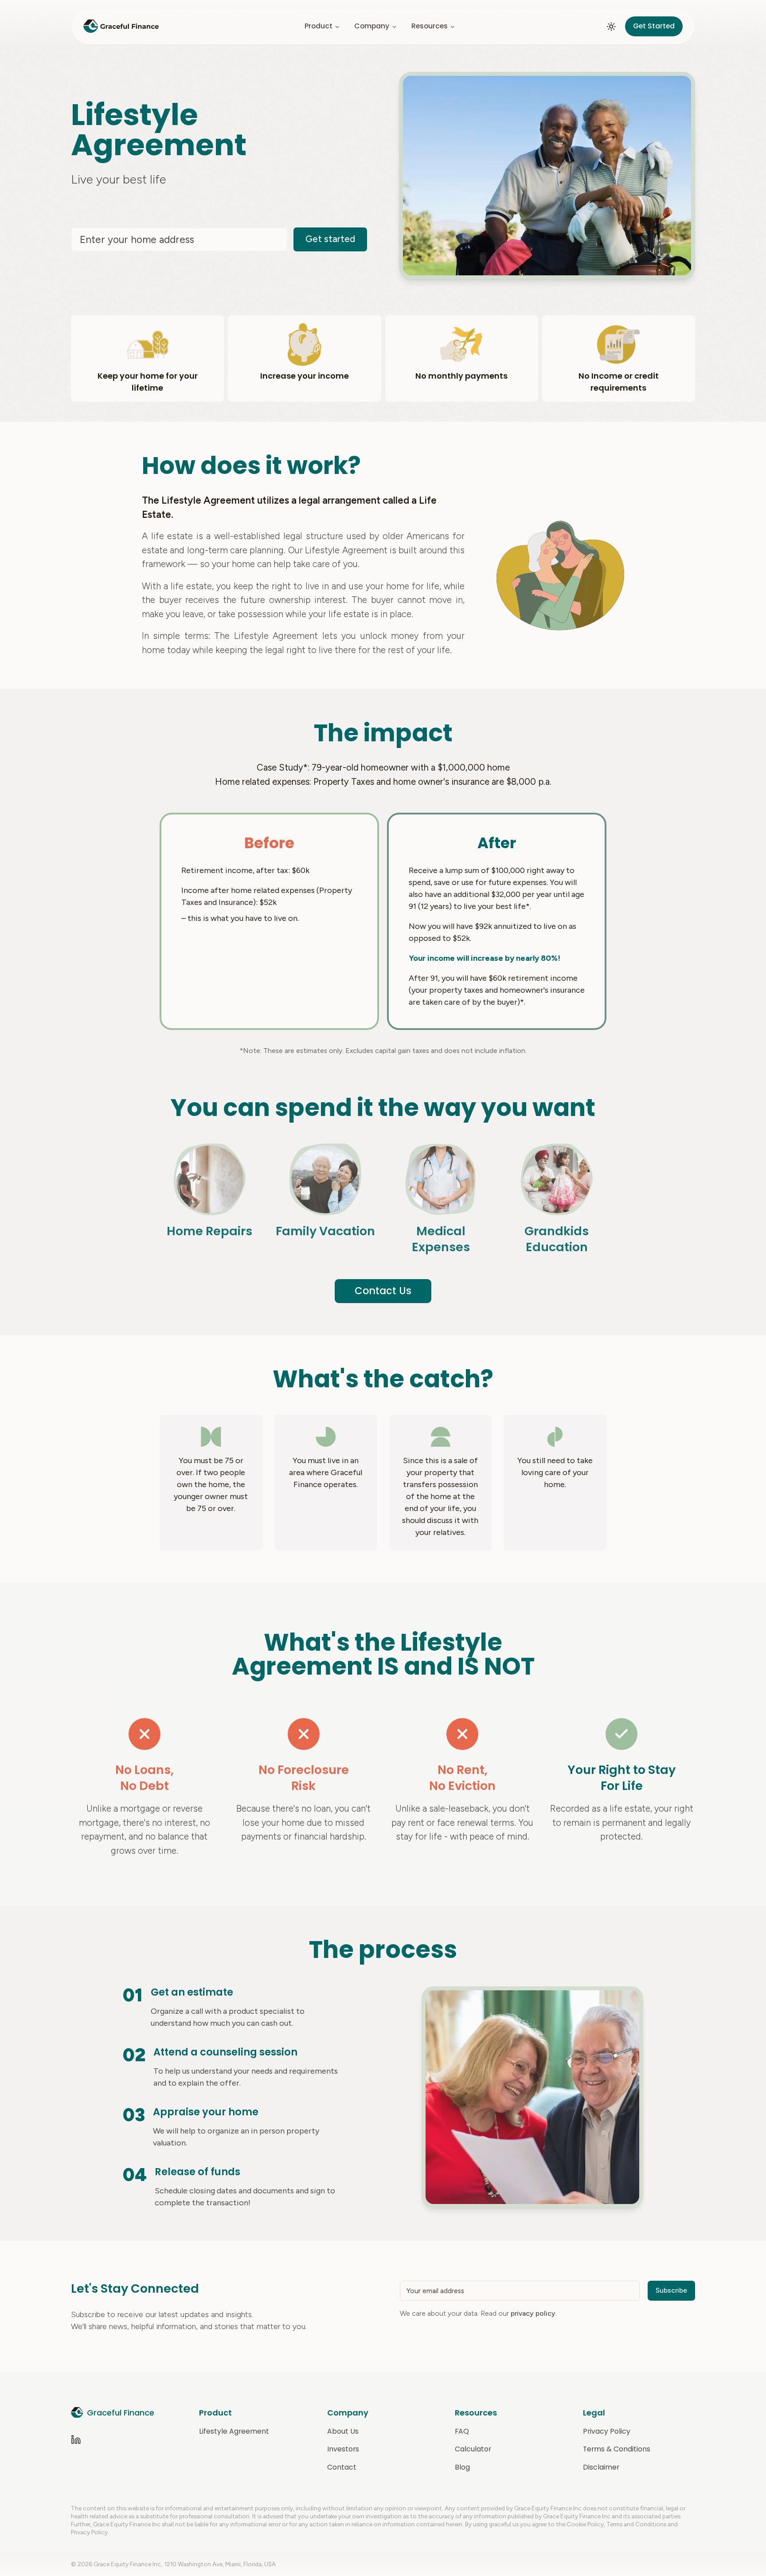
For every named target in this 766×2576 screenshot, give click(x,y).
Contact (342, 2467)
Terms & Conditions (617, 2449)
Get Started (654, 26)
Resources (430, 26)
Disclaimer (601, 2467)
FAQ (462, 2431)
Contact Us (383, 1291)
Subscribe (671, 2290)
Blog (462, 2467)
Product (319, 26)
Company (372, 26)
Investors (343, 2449)
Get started (330, 239)
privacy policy (533, 2313)
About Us (343, 2431)
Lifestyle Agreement (234, 2431)
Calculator (473, 2449)
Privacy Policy (607, 2431)
